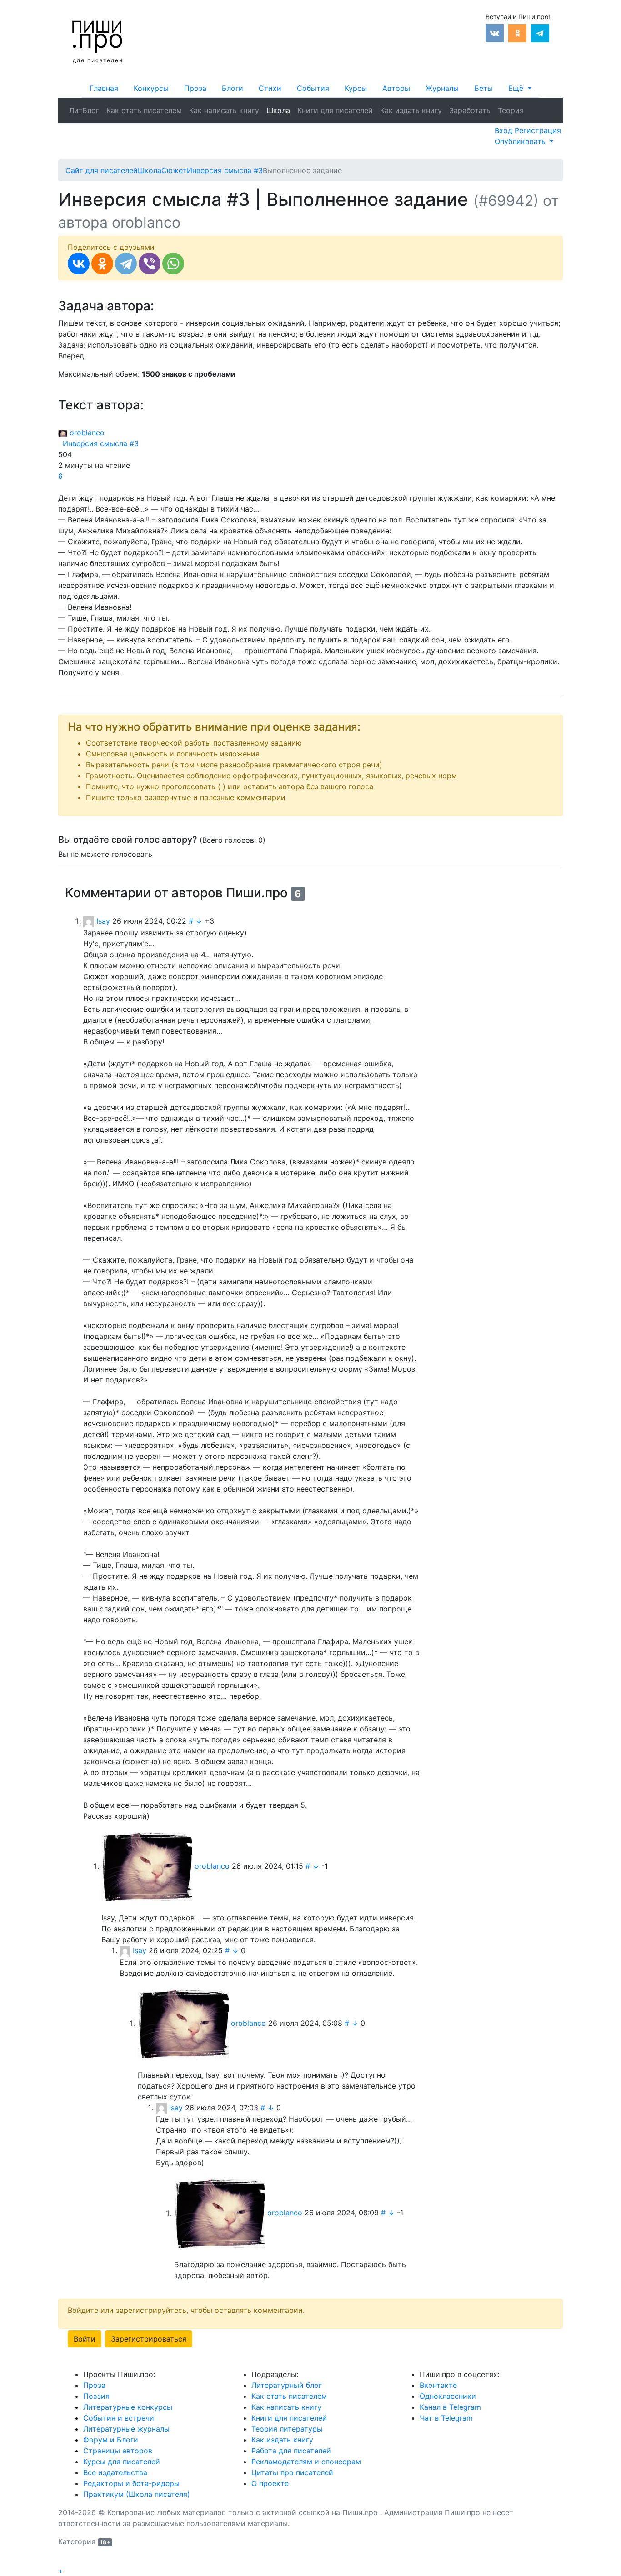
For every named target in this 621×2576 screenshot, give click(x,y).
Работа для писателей (291, 2451)
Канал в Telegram (450, 2407)
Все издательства (115, 2472)
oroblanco (86, 433)
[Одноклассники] (102, 264)
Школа (278, 110)
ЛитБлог (84, 110)
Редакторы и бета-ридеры (131, 2483)
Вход (505, 130)
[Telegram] (126, 264)
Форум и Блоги (111, 2440)
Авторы (396, 88)
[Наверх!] (64, 2561)
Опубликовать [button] (521, 141)
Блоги (233, 88)
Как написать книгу (224, 110)
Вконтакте (438, 2385)
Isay (103, 921)
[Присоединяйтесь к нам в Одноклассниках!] (517, 32)
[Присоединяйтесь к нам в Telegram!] (540, 32)
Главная (104, 88)
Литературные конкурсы (128, 2407)
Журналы (442, 88)
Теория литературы (287, 2429)
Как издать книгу (411, 110)
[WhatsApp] (173, 264)
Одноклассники (448, 2396)
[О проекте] (531, 105)
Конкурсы (151, 88)
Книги (335, 110)
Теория (511, 110)
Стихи (270, 88)
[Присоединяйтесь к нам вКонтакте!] (495, 32)
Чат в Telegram (446, 2418)
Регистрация (538, 130)
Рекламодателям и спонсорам (306, 2462)
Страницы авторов (118, 2451)
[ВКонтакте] (79, 264)
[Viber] (150, 264)
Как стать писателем (144, 110)
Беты (483, 88)
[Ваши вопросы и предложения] (538, 105)
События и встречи (119, 2418)
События (313, 88)
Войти (85, 2339)
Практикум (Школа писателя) (137, 2494)
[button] (520, 88)
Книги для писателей (289, 2418)
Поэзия (96, 2396)
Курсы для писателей (122, 2462)
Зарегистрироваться (149, 2339)
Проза (195, 88)
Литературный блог (287, 2385)
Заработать (470, 110)
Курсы (356, 88)
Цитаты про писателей (292, 2472)
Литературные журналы (126, 2429)
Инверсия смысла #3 (98, 443)
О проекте (270, 2483)
